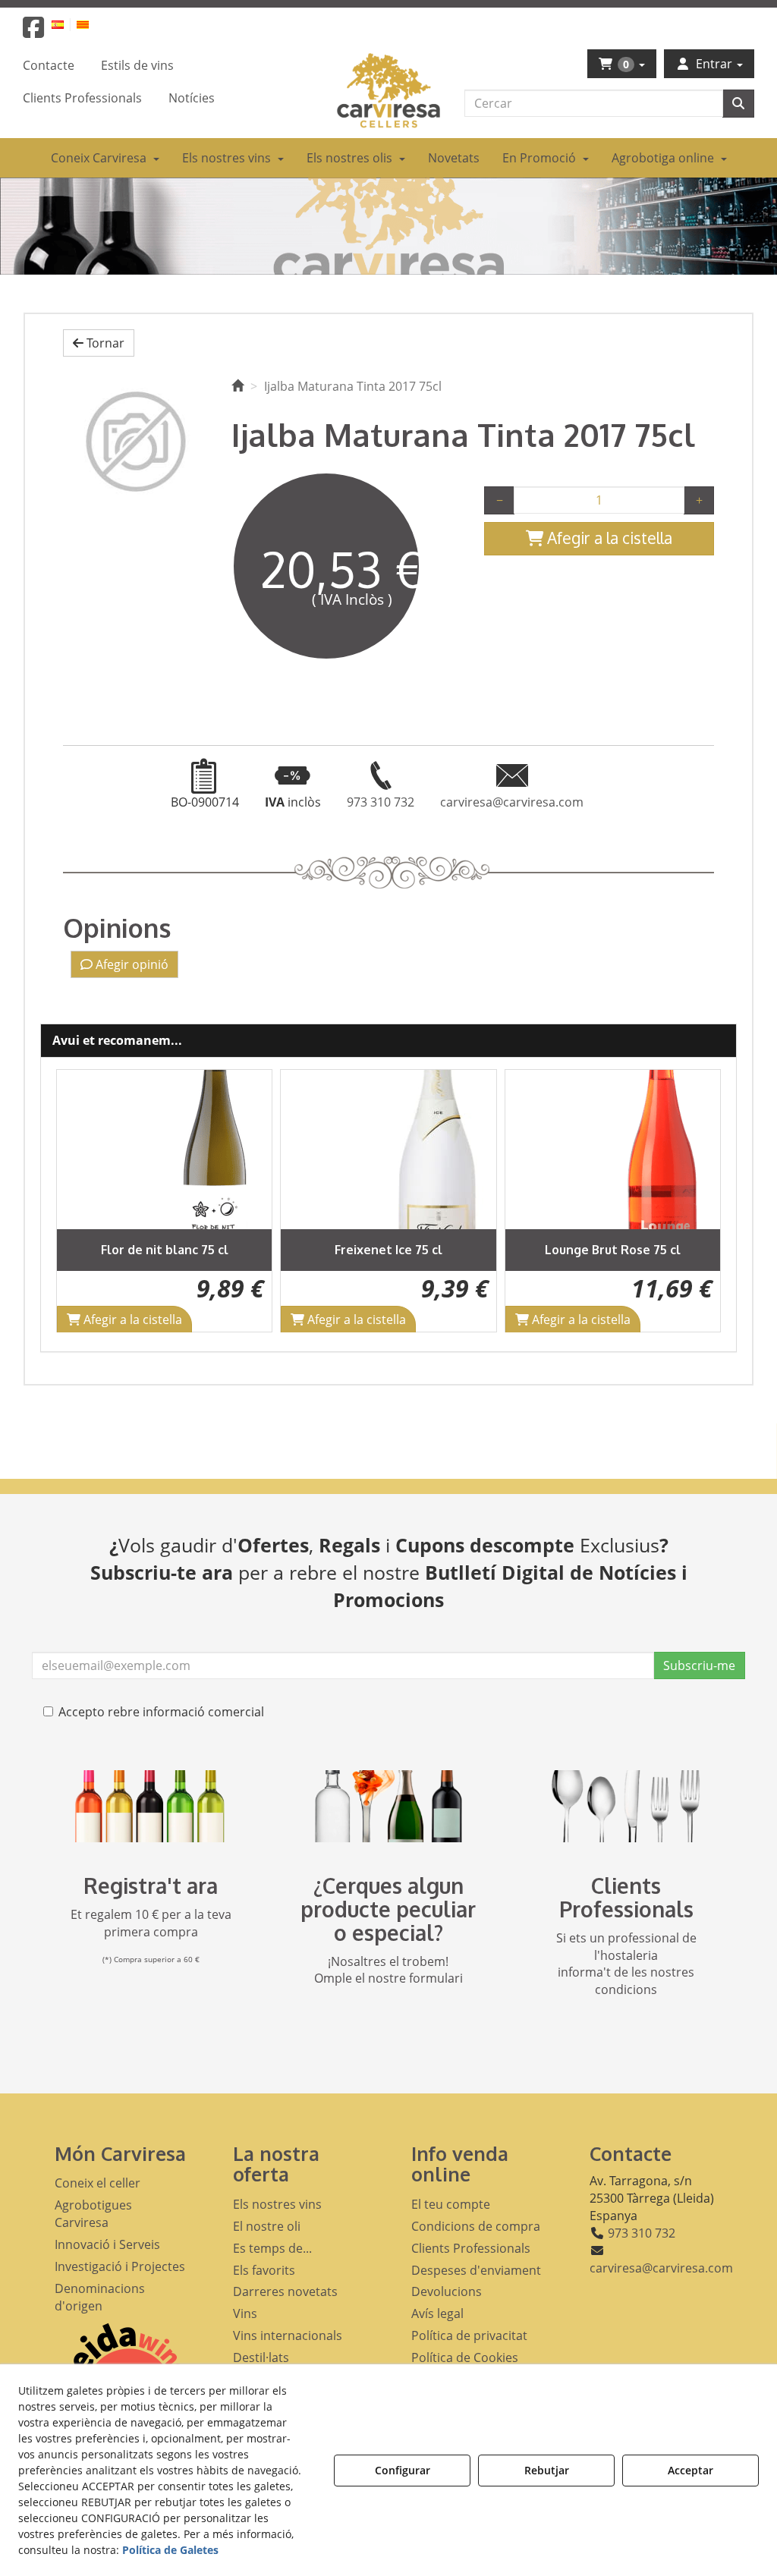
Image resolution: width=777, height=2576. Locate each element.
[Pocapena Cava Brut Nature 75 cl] (613, 1150)
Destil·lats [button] (261, 2357)
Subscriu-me (699, 1665)
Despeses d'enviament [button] (476, 2270)
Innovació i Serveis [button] (107, 2244)
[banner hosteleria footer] (626, 1806)
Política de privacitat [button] (469, 2335)
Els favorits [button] (264, 2270)
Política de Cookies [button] (465, 2357)
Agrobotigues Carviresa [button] (93, 2214)
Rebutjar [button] (547, 2470)
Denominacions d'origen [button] (100, 2297)
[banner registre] (151, 1806)
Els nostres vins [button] (277, 2204)
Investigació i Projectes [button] (120, 2266)
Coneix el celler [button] (98, 2183)
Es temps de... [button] (272, 2248)
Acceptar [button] (690, 2470)
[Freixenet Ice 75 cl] (165, 1150)
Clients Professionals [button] (471, 2248)
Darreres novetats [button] (285, 2291)
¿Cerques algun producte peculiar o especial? (388, 1909)
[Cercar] (738, 104)
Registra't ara (151, 1886)
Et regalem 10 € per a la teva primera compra (151, 1923)
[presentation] (80, 1201)
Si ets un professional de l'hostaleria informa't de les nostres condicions (626, 1964)
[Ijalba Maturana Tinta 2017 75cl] (136, 441)
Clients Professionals (626, 1897)
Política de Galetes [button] (170, 2550)
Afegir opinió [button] (131, 964)
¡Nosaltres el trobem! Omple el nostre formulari (388, 1970)
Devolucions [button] (447, 2291)
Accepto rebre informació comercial (161, 1712)
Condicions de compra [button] (476, 2226)
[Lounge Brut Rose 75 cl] (389, 1150)
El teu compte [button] (451, 2204)
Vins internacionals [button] (288, 2335)
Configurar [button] (403, 2470)
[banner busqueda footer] (388, 1806)
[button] (33, 32)
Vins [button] (245, 2313)
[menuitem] (66, 24)
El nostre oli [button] (267, 2226)
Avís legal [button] (437, 2313)
